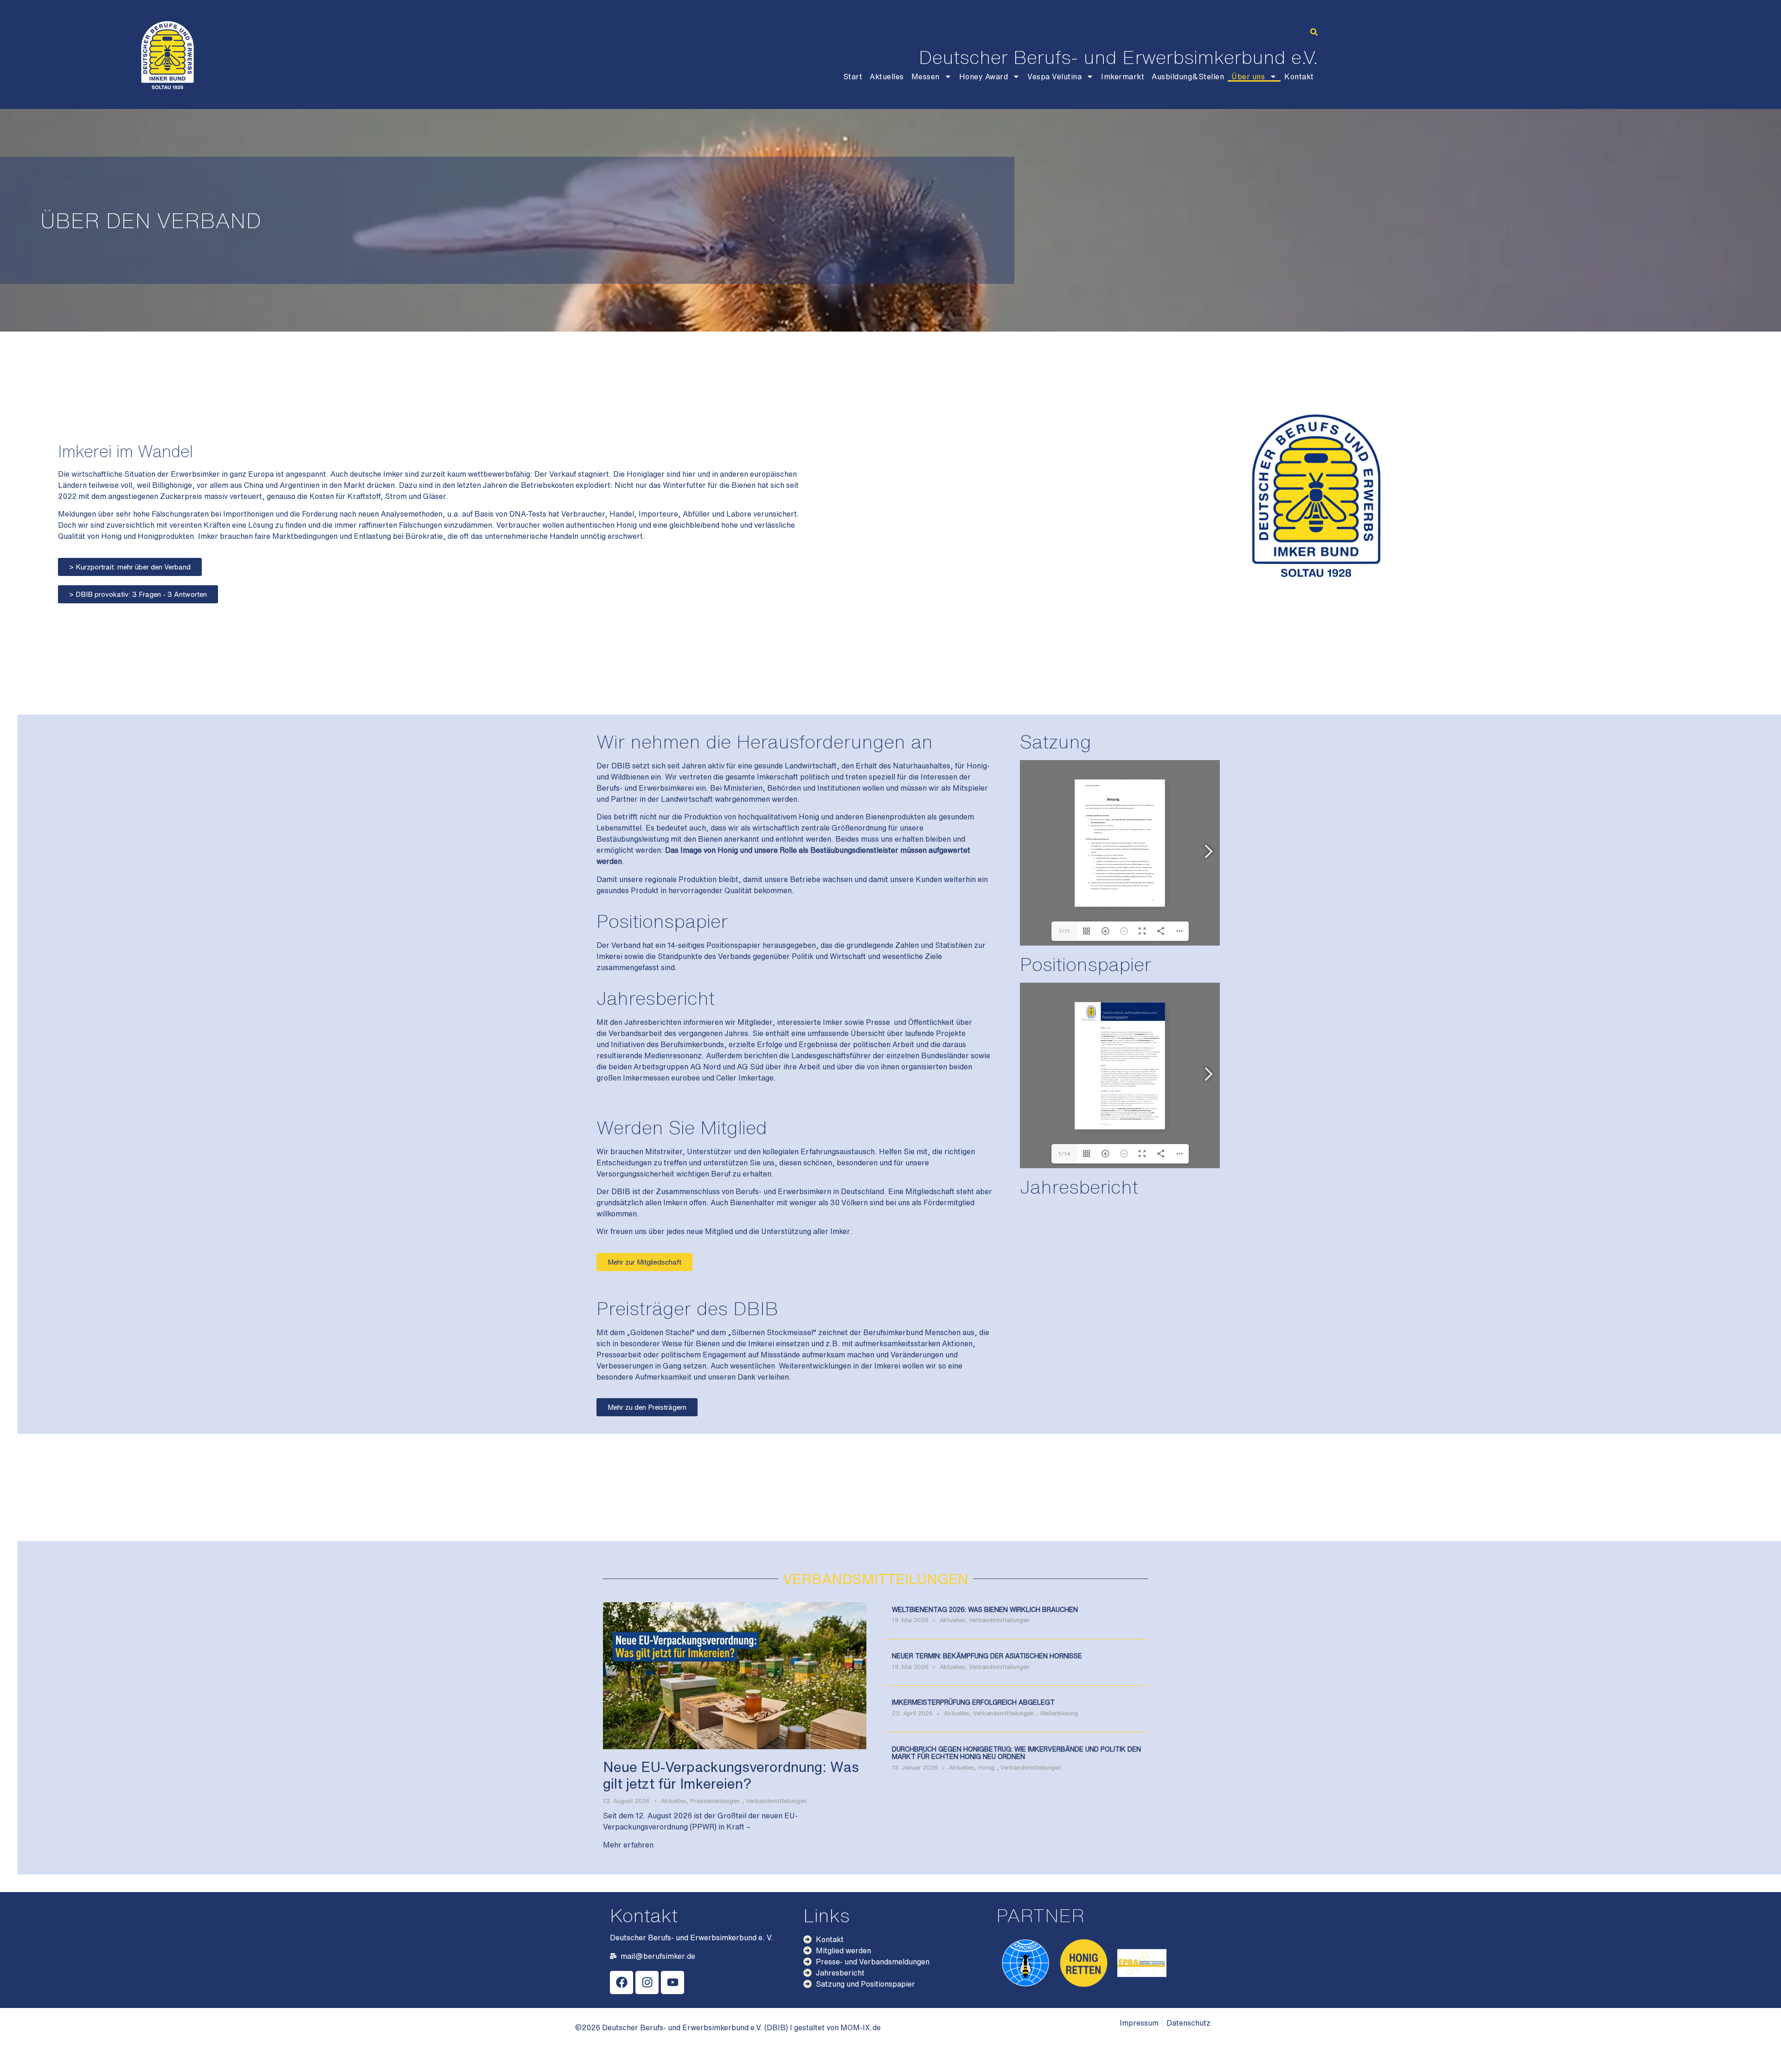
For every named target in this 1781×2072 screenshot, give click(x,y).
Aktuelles (887, 77)
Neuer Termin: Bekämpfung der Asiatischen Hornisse (987, 1656)
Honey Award (984, 77)
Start (853, 77)
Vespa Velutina (1054, 77)
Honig (986, 1768)
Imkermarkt (1123, 77)
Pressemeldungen (715, 1801)
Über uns (1248, 77)
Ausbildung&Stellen (1188, 77)
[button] (1314, 32)
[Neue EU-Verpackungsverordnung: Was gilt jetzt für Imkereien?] (735, 1675)
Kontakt (1299, 77)
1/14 (1064, 1154)
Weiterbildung (1059, 1713)
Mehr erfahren (628, 1845)
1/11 (1064, 931)
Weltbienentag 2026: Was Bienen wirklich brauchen (985, 1610)
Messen (926, 77)
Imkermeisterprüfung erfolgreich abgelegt (973, 1702)
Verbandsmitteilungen (776, 1801)
